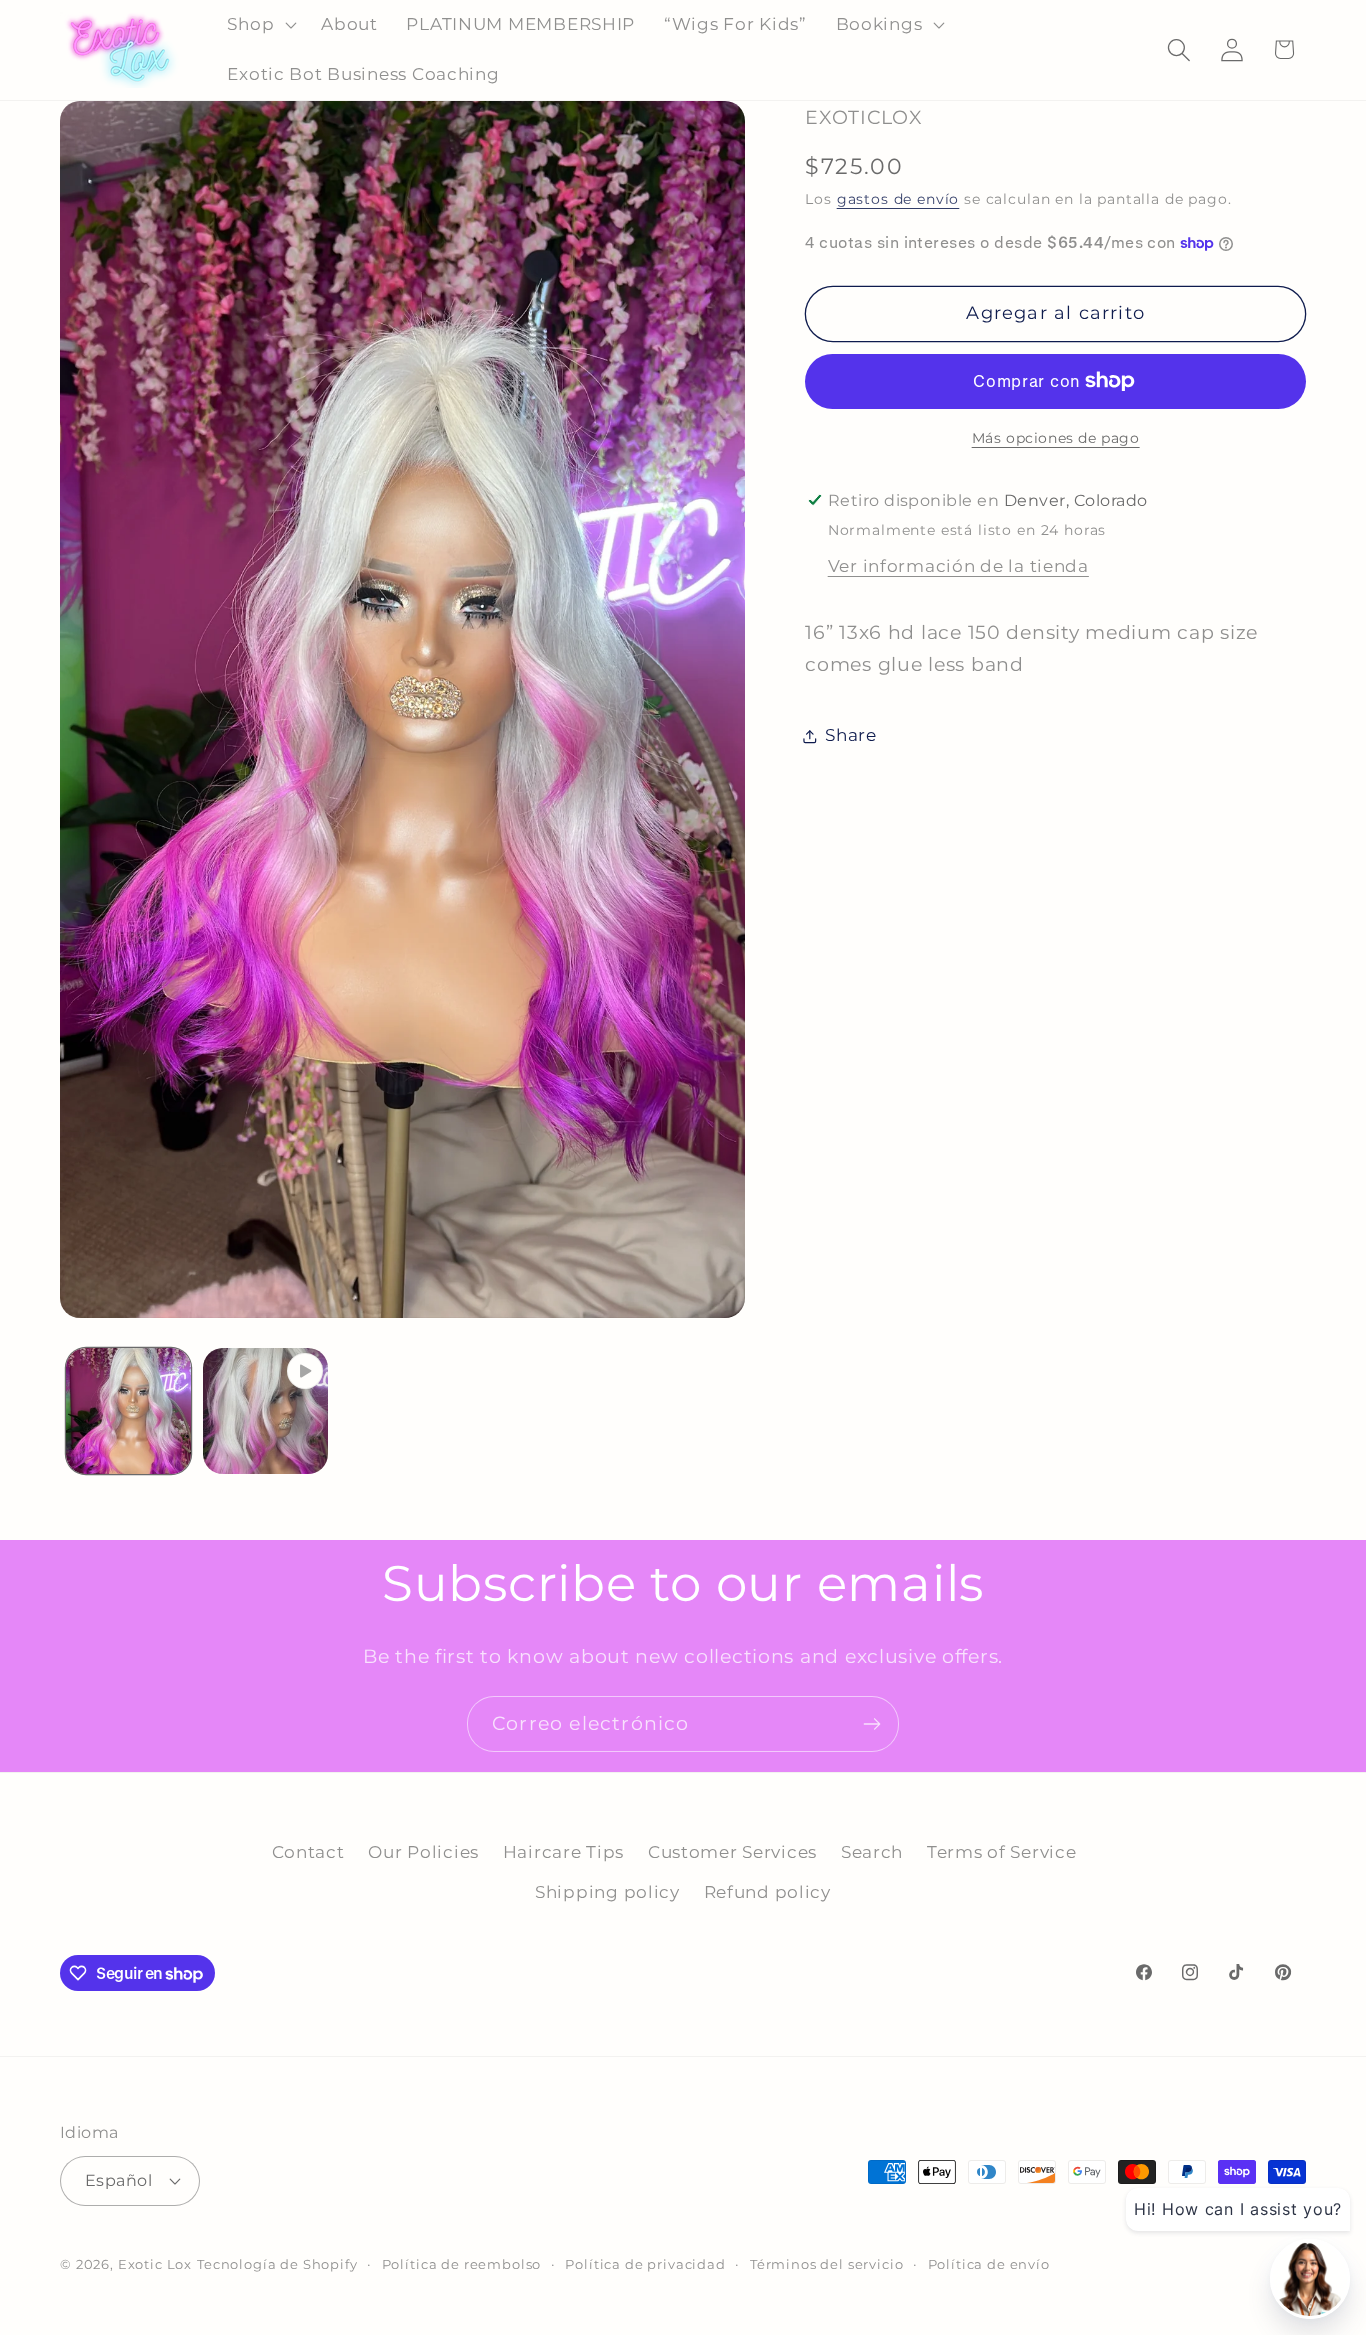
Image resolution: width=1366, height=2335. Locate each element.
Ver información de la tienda (958, 566)
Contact (308, 1852)
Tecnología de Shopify (277, 2263)
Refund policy (767, 1892)
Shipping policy (607, 1892)
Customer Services (732, 1852)
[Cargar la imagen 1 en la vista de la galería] (128, 1410)
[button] (260, 25)
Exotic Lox (155, 2263)
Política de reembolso (462, 2263)
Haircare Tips (563, 1852)
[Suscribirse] (871, 1724)
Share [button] (851, 735)
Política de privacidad (645, 2263)
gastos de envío (898, 199)
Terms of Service (1002, 1852)
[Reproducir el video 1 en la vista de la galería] (265, 1410)
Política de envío (989, 2263)
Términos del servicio (827, 2263)
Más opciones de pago (1056, 438)
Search (872, 1852)
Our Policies (423, 1852)
